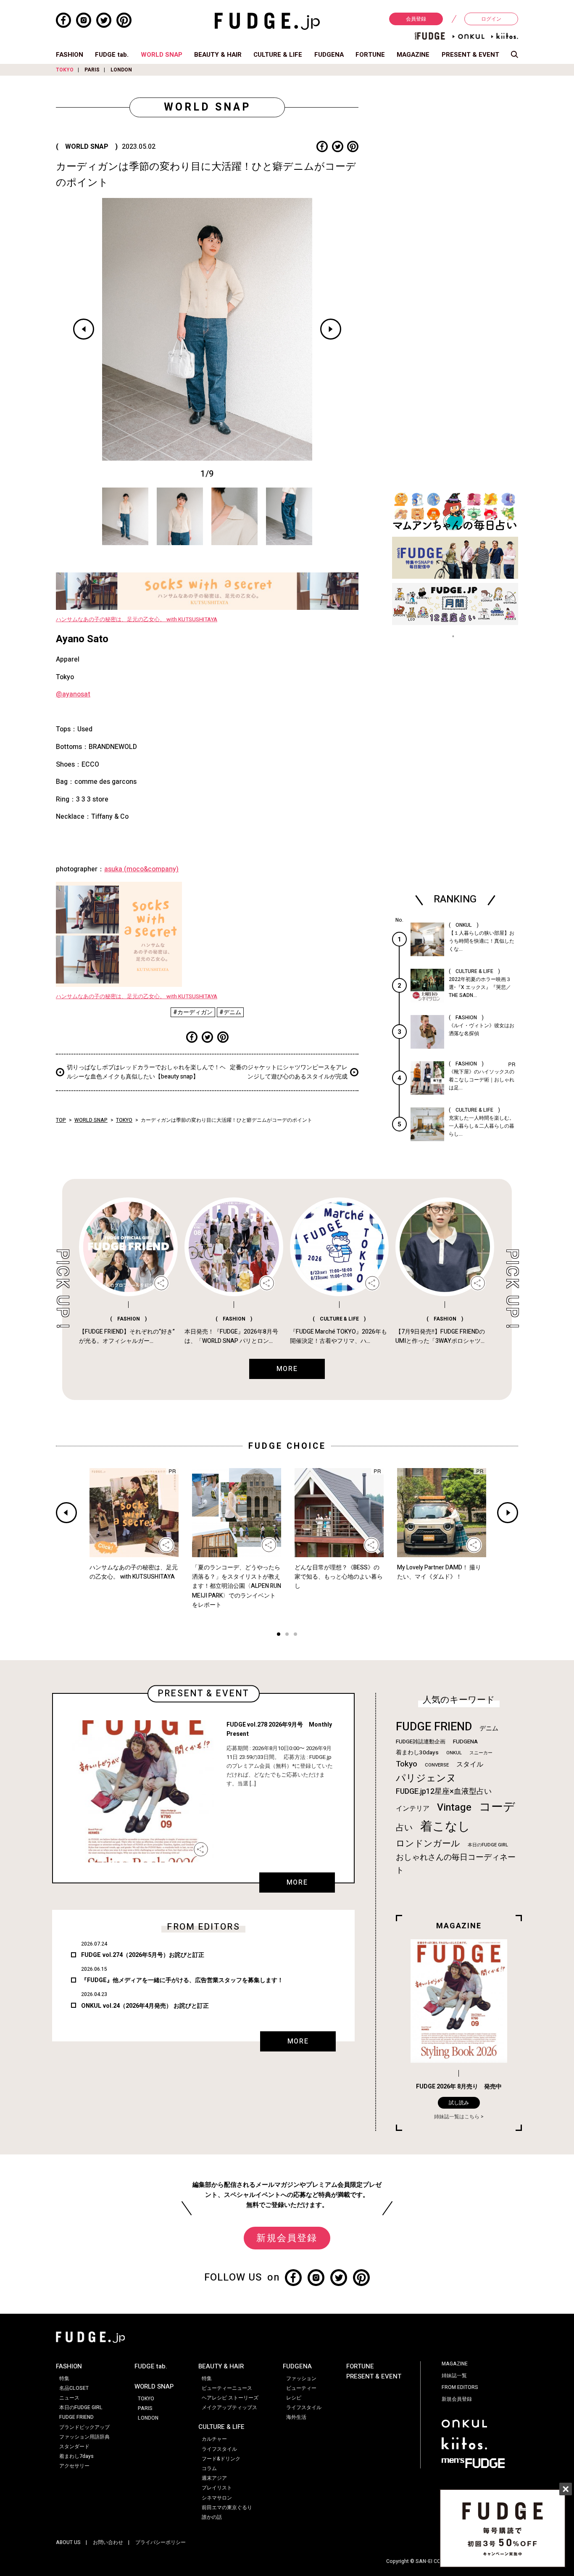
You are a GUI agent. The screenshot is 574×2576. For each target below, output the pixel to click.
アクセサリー (74, 2466)
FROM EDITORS (460, 2387)
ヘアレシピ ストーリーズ (230, 2398)
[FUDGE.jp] (267, 21)
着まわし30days (417, 1753)
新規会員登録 (287, 2238)
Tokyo (407, 1764)
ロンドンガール (428, 1844)
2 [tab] (287, 1635)
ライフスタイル (219, 2449)
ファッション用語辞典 (84, 2437)
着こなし (445, 1826)
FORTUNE (370, 55)
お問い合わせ (108, 2542)
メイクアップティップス (229, 2407)
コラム (209, 2468)
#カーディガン (193, 1012)
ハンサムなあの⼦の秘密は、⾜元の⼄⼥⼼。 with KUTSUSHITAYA (137, 620)
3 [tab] (295, 1635)
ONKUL (454, 1753)
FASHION (70, 55)
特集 (64, 2378)
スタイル (470, 1764)
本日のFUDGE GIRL (488, 1845)
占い (404, 1828)
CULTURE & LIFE (278, 55)
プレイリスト (217, 2488)
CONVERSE (437, 1765)
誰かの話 (212, 2517)
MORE (297, 1883)
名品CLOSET (74, 2388)
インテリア (413, 1809)
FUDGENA (329, 55)
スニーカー (481, 1753)
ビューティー (301, 2388)
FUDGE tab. (112, 55)
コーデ (497, 1807)
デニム (489, 1728)
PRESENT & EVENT (470, 55)
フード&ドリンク (221, 2459)
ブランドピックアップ (84, 2427)
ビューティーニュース (227, 2388)
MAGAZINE (413, 55)
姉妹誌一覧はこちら (457, 2117)
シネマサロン (217, 2498)
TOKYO (65, 70)
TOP (61, 1120)
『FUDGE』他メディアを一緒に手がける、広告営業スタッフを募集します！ (182, 1980)
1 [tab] (279, 1635)
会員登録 (416, 19)
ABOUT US (68, 2542)
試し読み (459, 2103)
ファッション (301, 2378)
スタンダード (74, 2447)
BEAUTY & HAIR (218, 55)
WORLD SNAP (162, 55)
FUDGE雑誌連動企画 (421, 1742)
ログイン (491, 19)
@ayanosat (73, 694)
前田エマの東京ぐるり (227, 2507)
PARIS (92, 70)
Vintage (454, 1807)
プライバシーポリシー (161, 2542)
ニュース (69, 2398)
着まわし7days (76, 2456)
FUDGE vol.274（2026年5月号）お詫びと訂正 (143, 1955)
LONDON (121, 70)
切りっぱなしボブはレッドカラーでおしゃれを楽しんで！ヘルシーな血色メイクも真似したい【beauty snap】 (146, 1072)
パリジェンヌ (426, 1778)
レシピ (294, 2398)
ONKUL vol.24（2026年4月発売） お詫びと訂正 (145, 2006)
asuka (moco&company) (141, 869)
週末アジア (214, 2478)
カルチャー (214, 2439)
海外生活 (296, 2417)
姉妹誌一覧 (454, 2376)
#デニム (230, 1012)
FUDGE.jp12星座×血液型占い (444, 1792)
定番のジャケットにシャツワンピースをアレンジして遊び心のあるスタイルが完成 (289, 1072)
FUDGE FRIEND (434, 1727)
